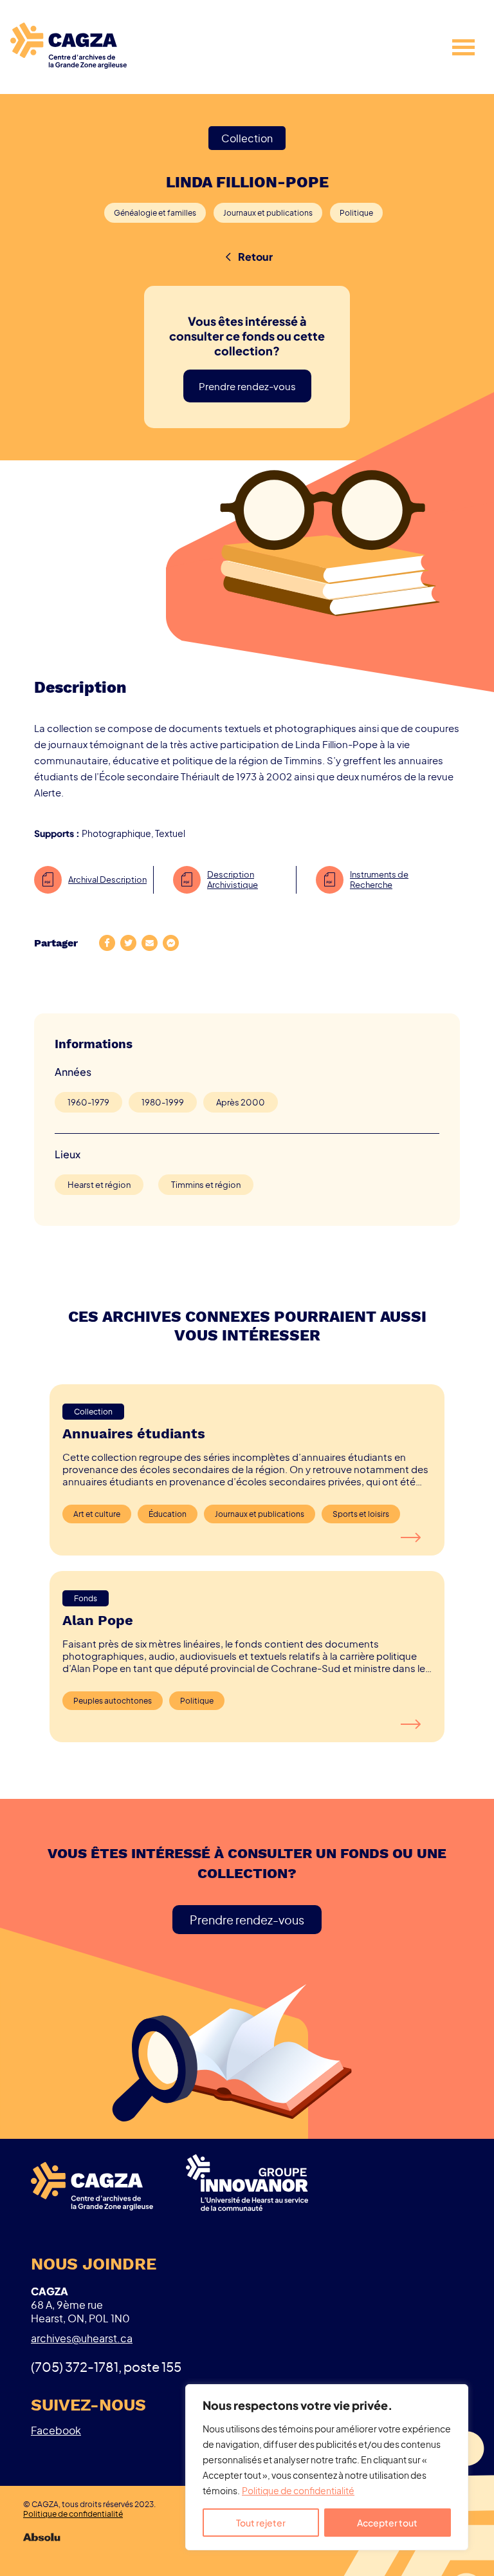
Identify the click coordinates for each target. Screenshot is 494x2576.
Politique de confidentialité (298, 2490)
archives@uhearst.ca (82, 2338)
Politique (356, 213)
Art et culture (97, 1514)
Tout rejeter (261, 2523)
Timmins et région (206, 1185)
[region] (327, 2467)
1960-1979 (88, 1102)
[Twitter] (128, 944)
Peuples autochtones (113, 1701)
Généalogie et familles (155, 213)
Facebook (56, 2430)
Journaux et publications (268, 213)
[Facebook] (107, 944)
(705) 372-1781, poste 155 (106, 2366)
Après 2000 (241, 1102)
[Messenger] (171, 944)
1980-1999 (163, 1102)
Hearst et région (99, 1185)
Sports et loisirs (361, 1514)
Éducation (168, 1514)
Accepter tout (387, 2523)
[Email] (150, 944)
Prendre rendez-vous (247, 386)
